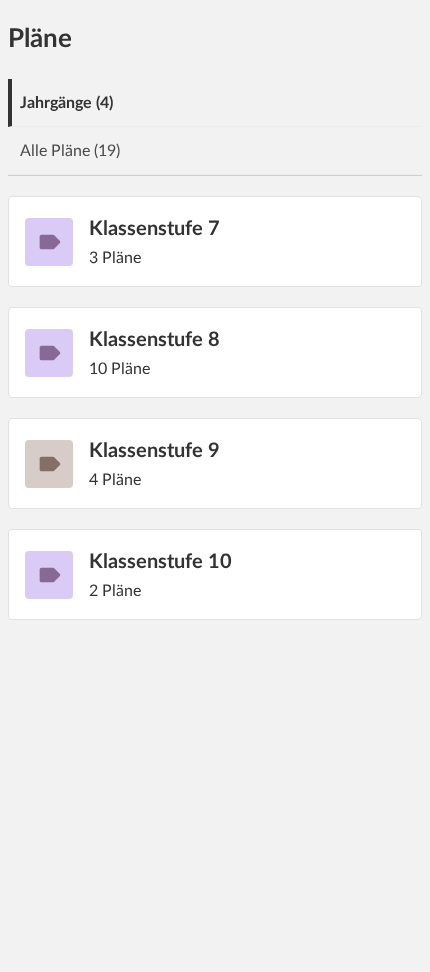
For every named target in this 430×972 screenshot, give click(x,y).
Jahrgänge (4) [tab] (66, 103)
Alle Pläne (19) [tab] (70, 151)
